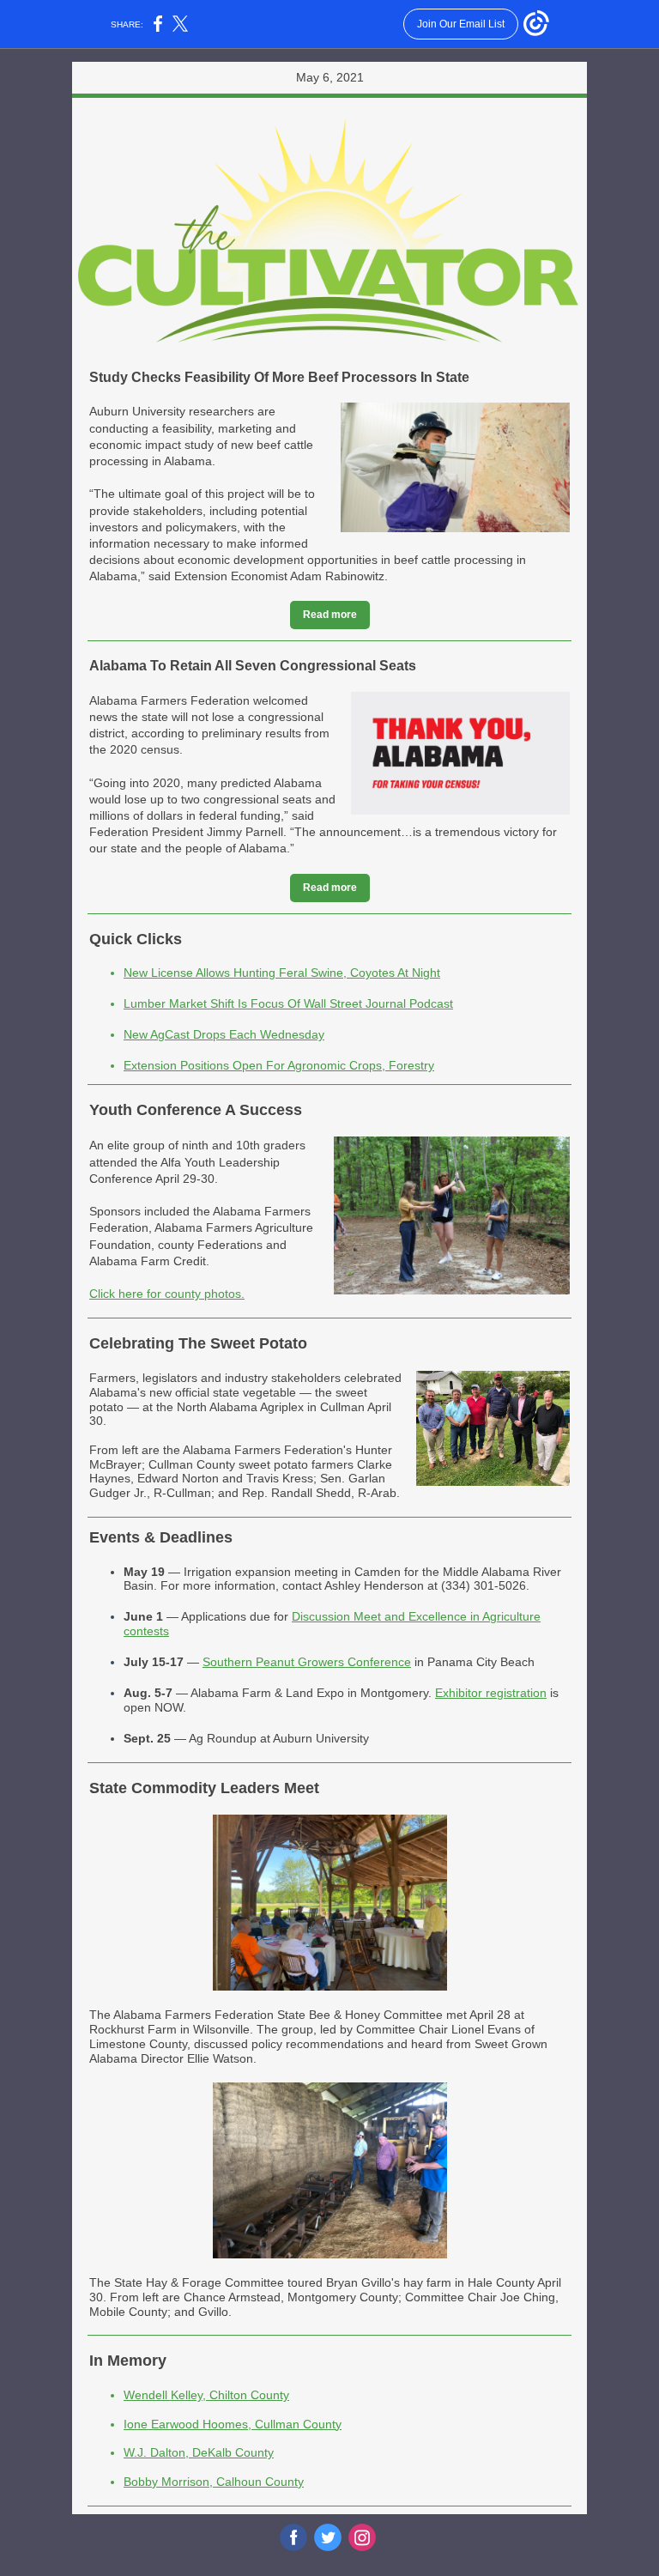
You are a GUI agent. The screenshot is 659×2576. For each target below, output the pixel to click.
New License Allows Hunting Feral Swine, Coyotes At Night (282, 973)
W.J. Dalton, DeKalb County (199, 2452)
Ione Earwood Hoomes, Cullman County (233, 2424)
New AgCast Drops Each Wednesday (224, 1034)
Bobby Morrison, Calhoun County (214, 2482)
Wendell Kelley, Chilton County (206, 2395)
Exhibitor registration (491, 1693)
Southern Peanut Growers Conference (307, 1662)
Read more (330, 615)
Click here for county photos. (167, 1294)
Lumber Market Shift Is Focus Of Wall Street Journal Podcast (288, 1003)
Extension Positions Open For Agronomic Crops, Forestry (279, 1065)
